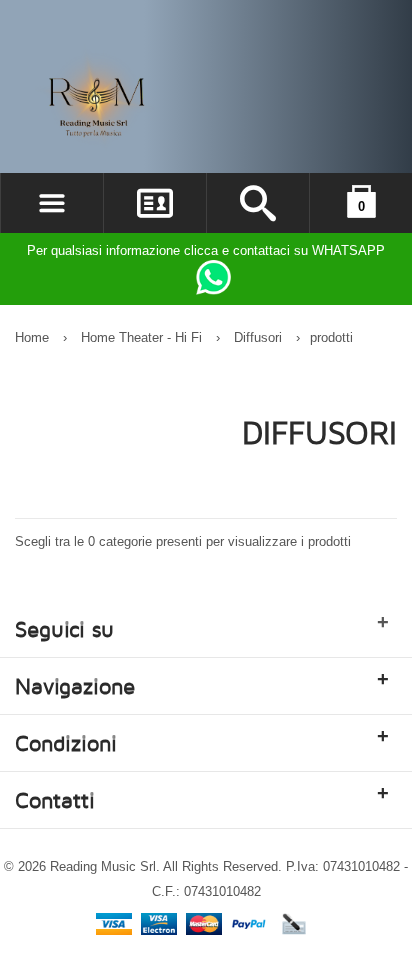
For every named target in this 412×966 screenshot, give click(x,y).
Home (32, 337)
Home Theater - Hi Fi (141, 337)
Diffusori (260, 337)
